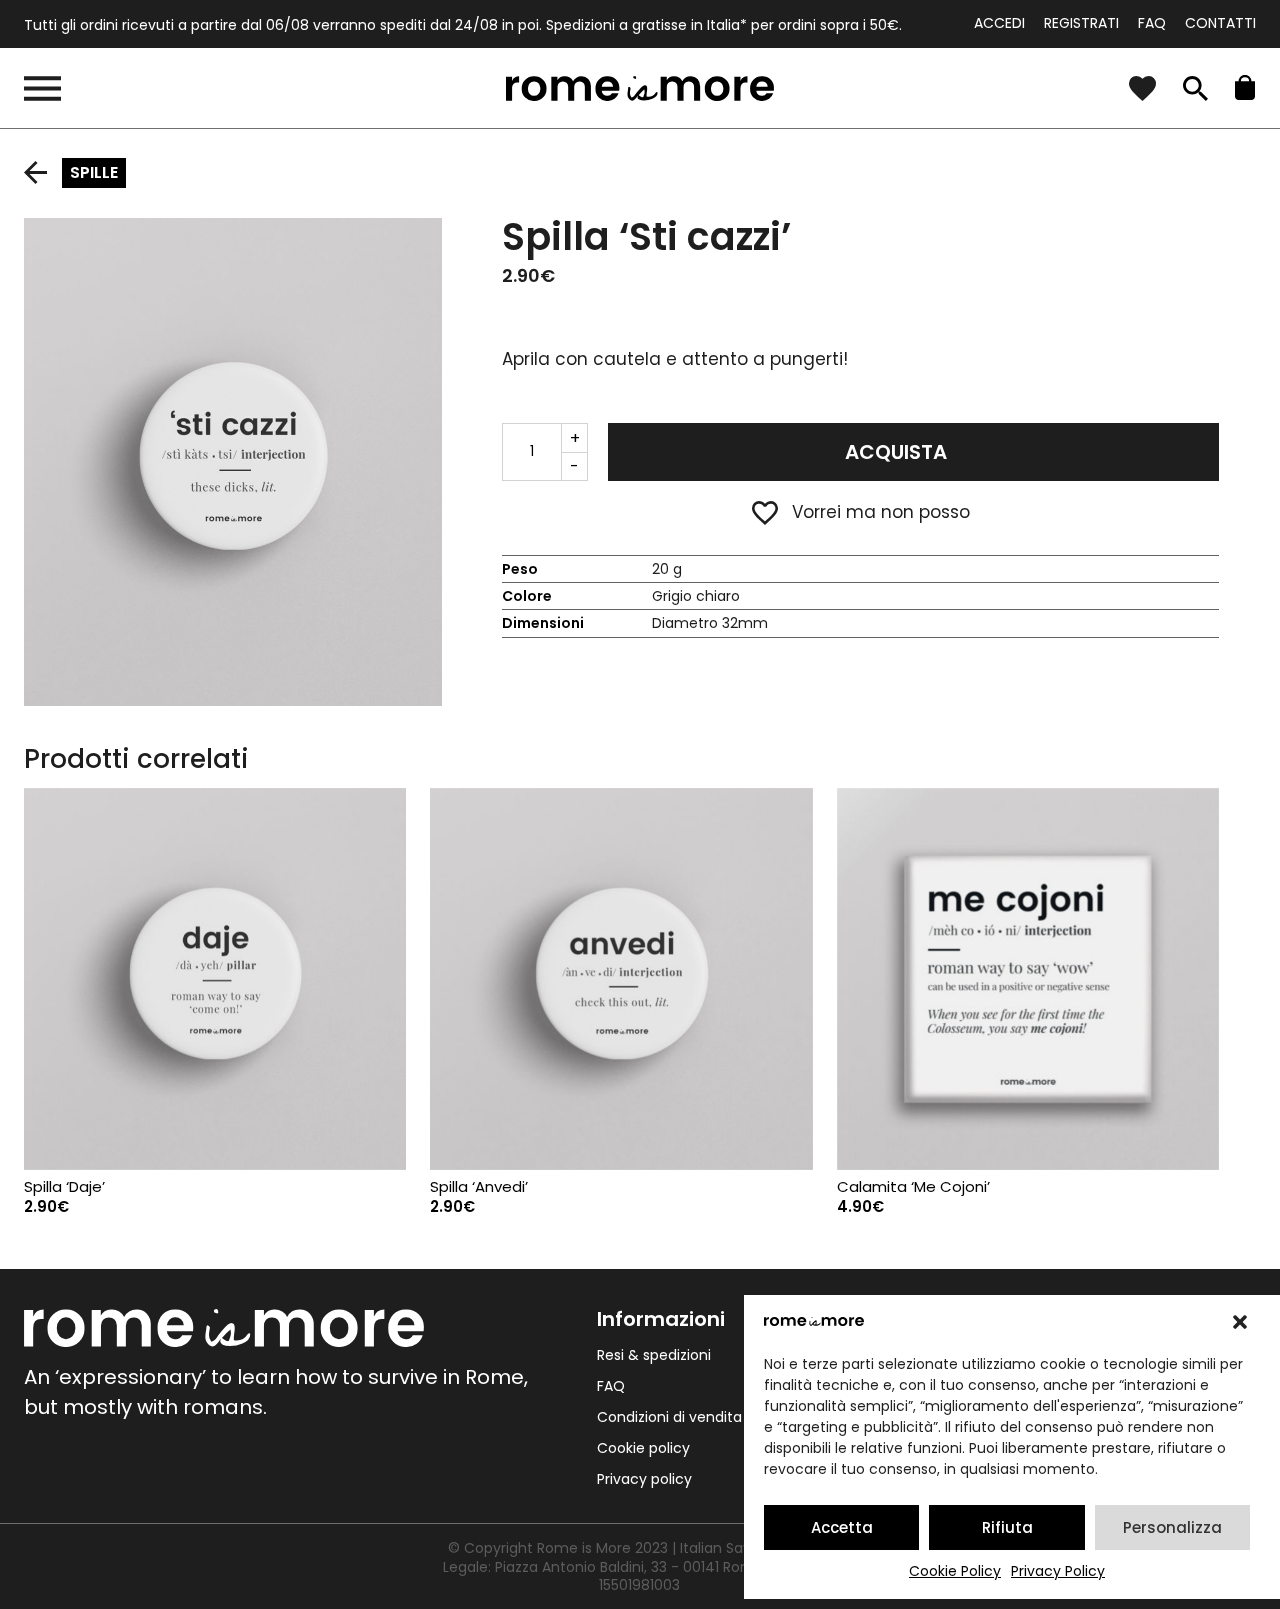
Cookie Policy (955, 1571)
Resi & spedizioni (654, 1355)
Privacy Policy (1058, 1571)
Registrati (1081, 23)
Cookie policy (643, 1448)
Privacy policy (644, 1479)
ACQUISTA (896, 452)
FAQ (1152, 23)
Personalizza (1172, 1527)
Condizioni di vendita (669, 1417)
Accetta (842, 1527)
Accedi (999, 23)
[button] (1240, 1322)
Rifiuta (1007, 1527)
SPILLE (94, 172)
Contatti (1220, 23)
